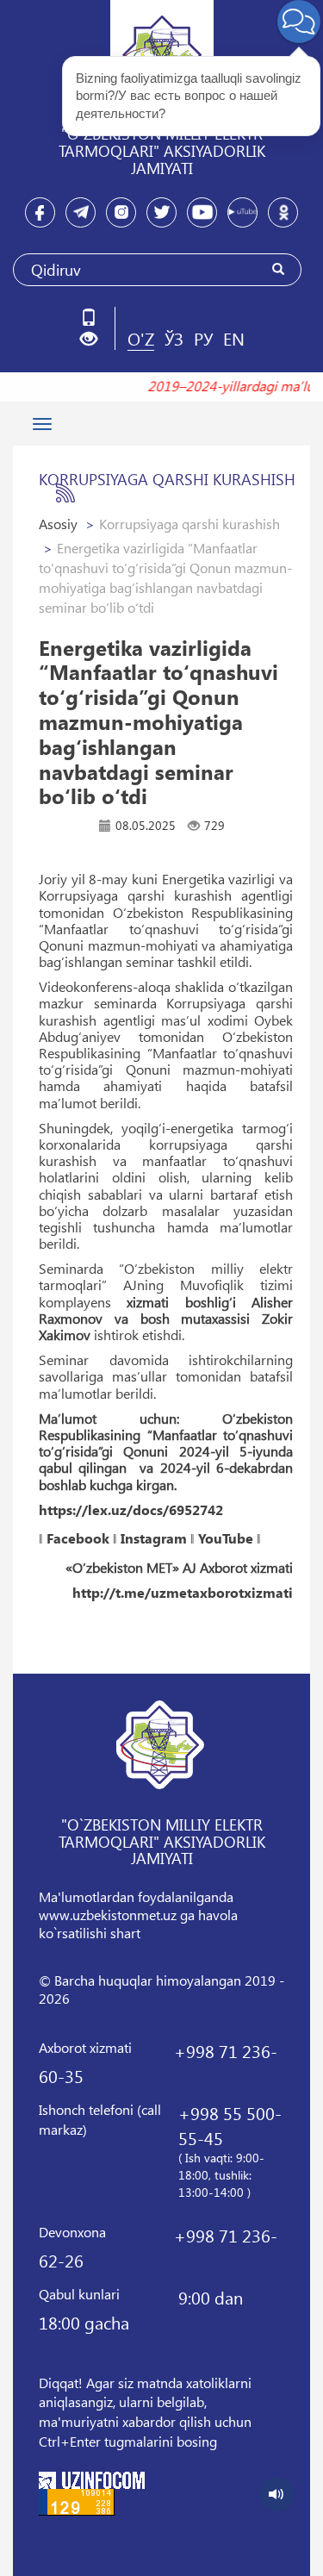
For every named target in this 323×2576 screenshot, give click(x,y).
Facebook (78, 1538)
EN (234, 338)
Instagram (154, 1538)
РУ (203, 338)
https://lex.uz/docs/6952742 (131, 1510)
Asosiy (58, 524)
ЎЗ (174, 338)
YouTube (226, 1538)
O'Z (141, 338)
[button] (95, 339)
